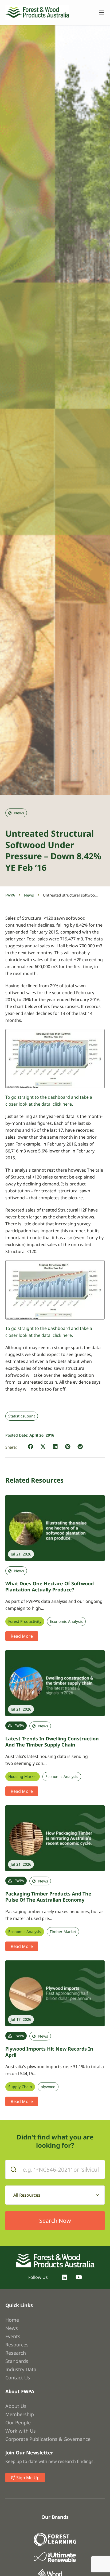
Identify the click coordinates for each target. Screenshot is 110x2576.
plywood (48, 2087)
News (29, 895)
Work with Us (21, 2431)
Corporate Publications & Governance (48, 2439)
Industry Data (21, 2369)
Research (16, 2353)
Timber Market (63, 1932)
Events (13, 2336)
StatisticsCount (22, 1416)
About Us (16, 2406)
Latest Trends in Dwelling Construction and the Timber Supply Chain (52, 1742)
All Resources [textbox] (27, 2195)
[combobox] (55, 2195)
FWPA (10, 895)
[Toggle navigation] (99, 13)
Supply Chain (20, 2087)
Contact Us (18, 2378)
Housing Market (23, 1777)
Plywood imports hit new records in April (49, 2052)
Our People (18, 2422)
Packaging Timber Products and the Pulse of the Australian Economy (48, 1897)
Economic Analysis (66, 1621)
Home (12, 2320)
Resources (17, 2345)
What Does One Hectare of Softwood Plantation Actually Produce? (50, 1586)
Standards (17, 2361)
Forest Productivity (25, 1621)
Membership (20, 2414)
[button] (31, 1447)
